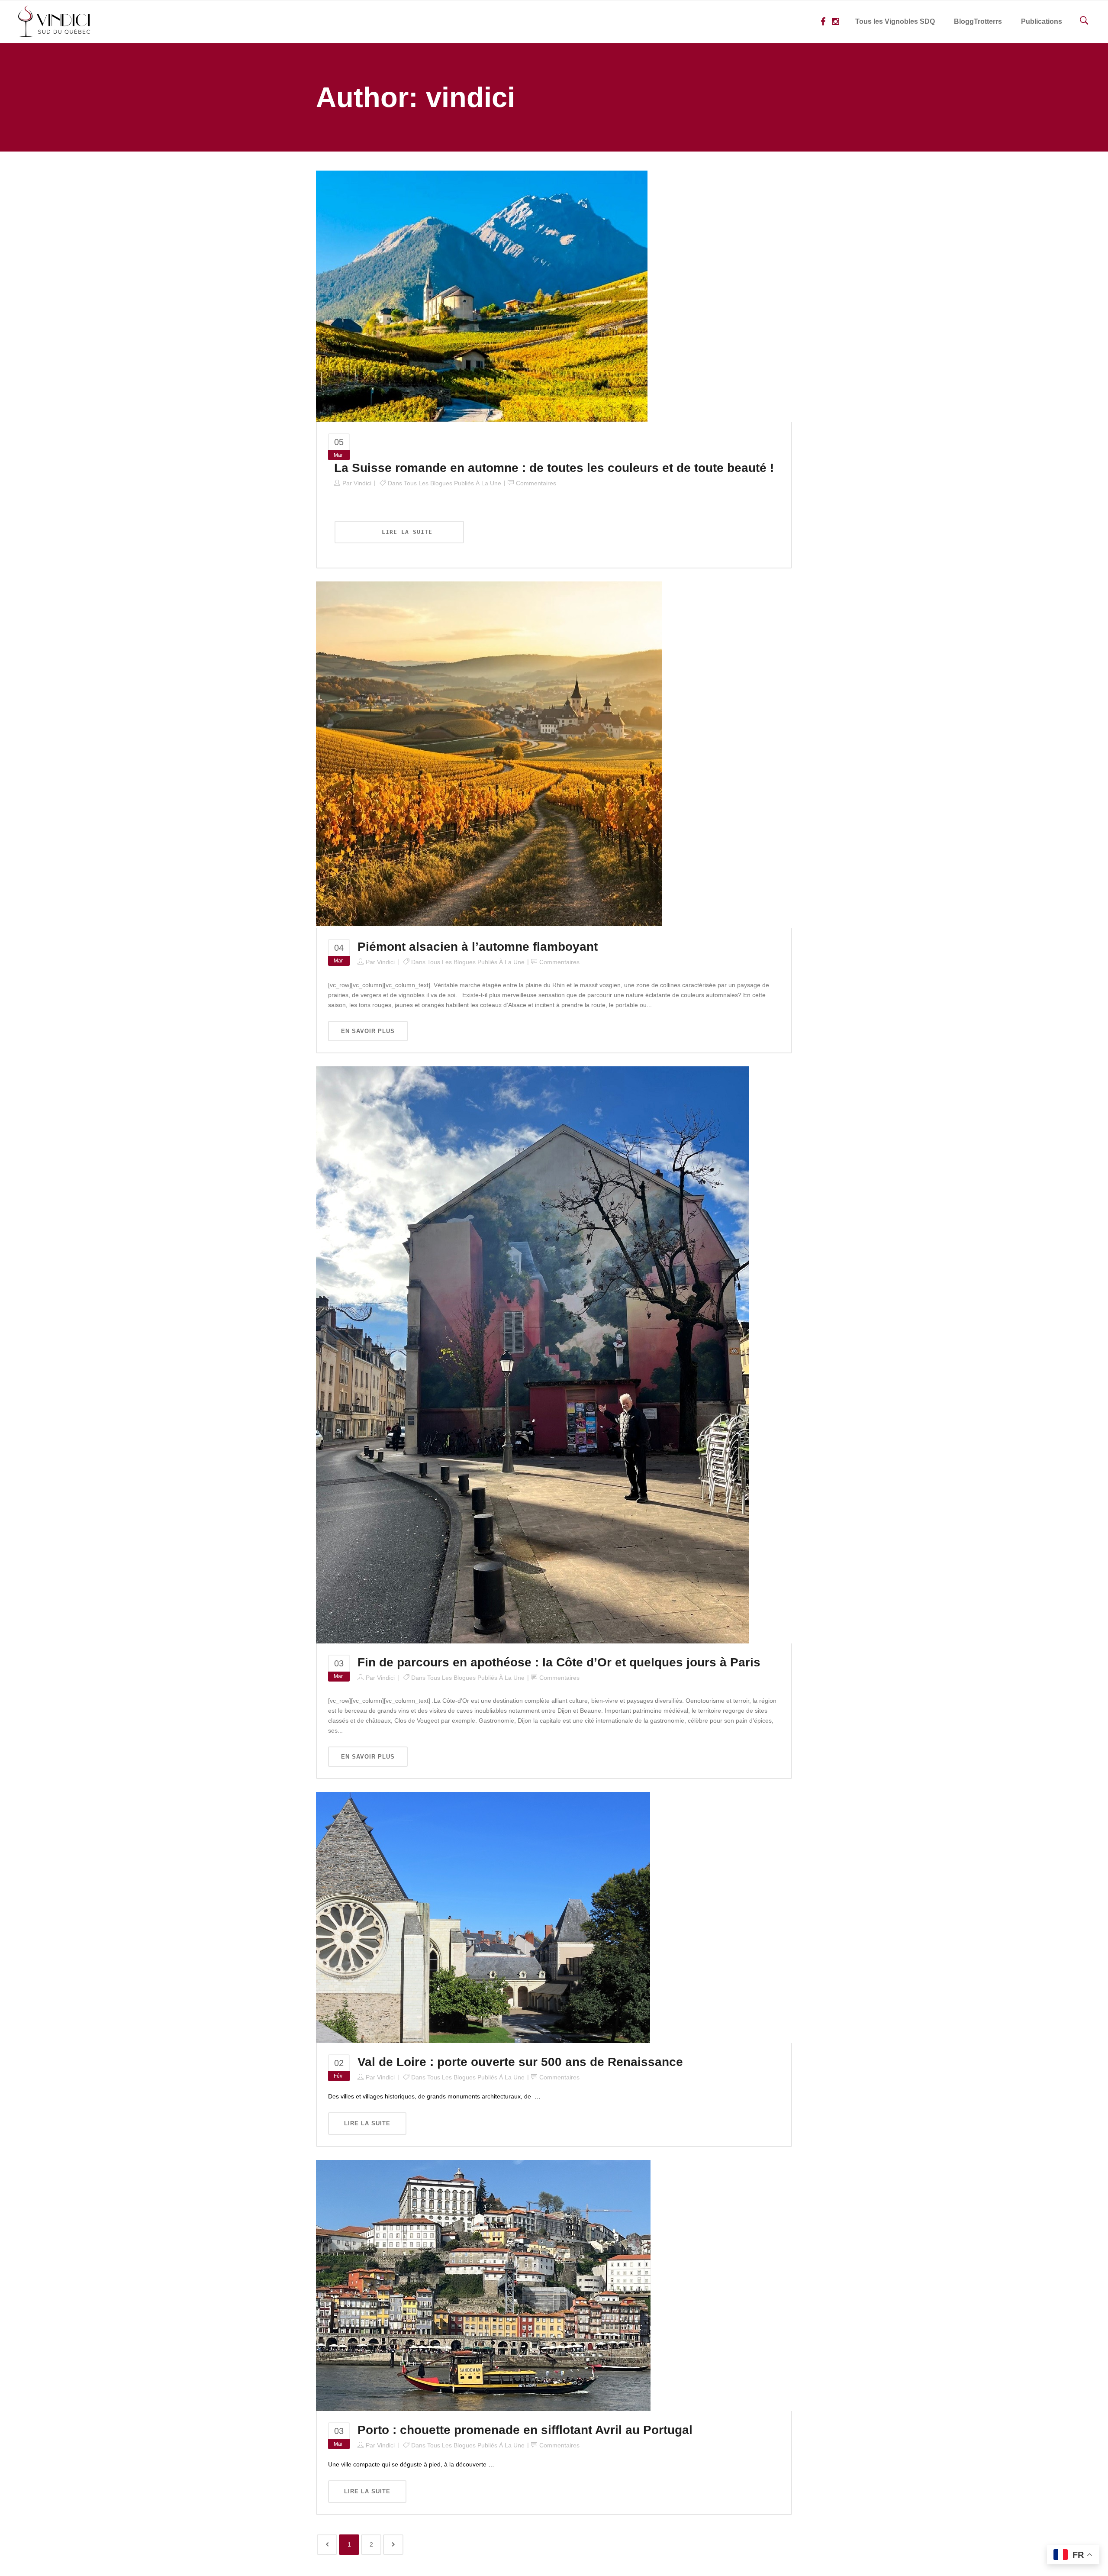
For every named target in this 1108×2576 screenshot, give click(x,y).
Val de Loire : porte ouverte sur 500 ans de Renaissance (520, 2062)
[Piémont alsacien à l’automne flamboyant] (489, 754)
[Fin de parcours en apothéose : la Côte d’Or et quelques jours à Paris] (532, 1354)
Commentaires (536, 483)
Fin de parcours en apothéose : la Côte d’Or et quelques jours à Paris (559, 1662)
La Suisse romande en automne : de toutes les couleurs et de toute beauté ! (554, 468)
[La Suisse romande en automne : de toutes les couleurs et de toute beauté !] (482, 296)
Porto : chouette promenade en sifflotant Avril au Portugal (525, 2430)
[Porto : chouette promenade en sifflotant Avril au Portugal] (483, 2285)
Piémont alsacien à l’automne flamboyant (478, 947)
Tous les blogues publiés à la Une (453, 483)
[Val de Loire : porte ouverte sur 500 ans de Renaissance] (483, 1917)
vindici (362, 483)
